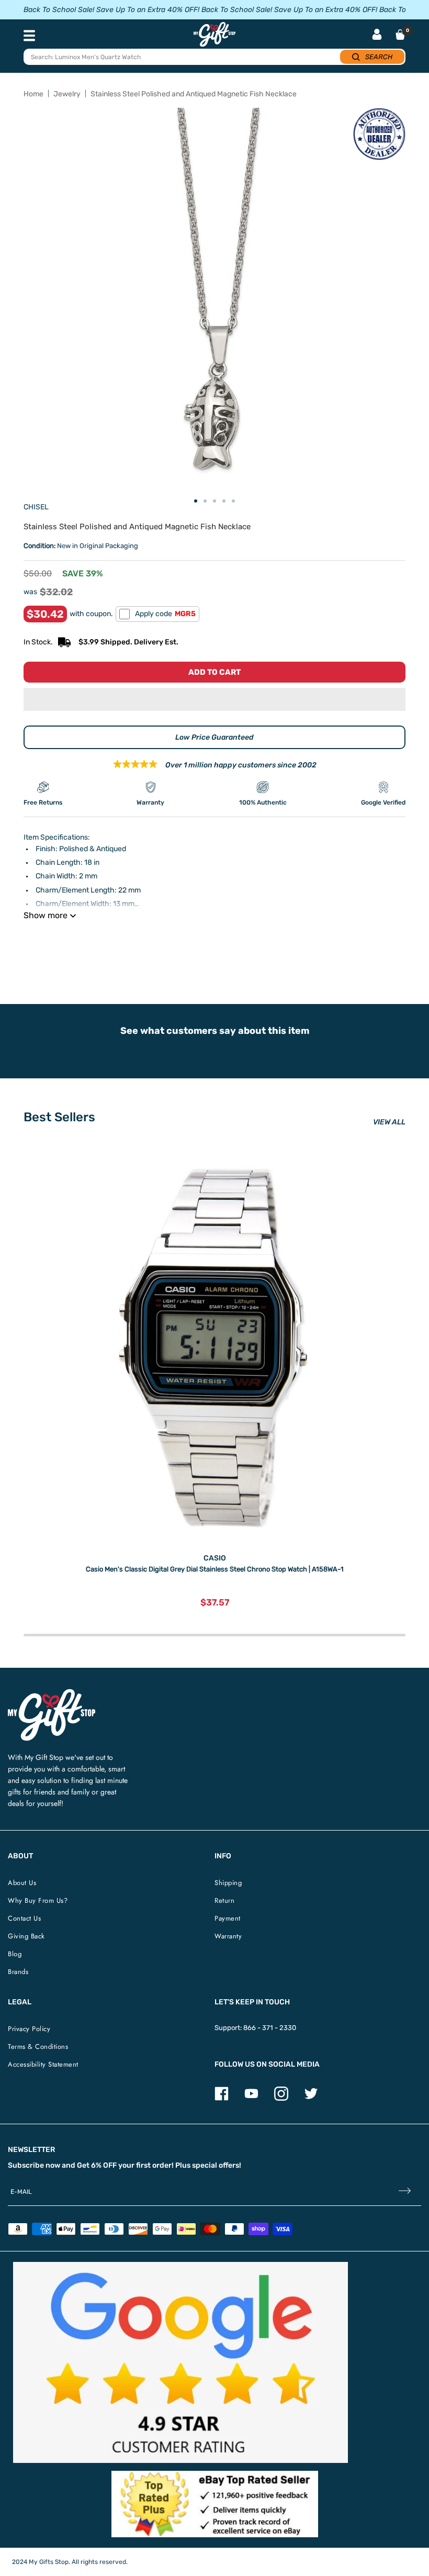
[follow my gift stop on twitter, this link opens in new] (311, 2098)
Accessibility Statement (43, 2064)
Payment (228, 1918)
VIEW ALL (389, 1122)
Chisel (36, 507)
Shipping (228, 1883)
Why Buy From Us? (38, 1900)
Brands (18, 1972)
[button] (214, 699)
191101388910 (172, 942)
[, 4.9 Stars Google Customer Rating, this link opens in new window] (180, 2362)
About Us (22, 1883)
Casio (215, 1558)
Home (33, 94)
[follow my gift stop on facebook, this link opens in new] (222, 2098)
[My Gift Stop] (52, 1693)
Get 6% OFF (97, 2165)
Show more (46, 915)
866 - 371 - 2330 (270, 2028)
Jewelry (67, 94)
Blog (15, 1954)
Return (224, 1900)
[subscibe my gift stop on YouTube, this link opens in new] (251, 2098)
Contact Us (24, 1918)
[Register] (405, 2192)
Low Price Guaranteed (214, 737)
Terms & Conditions (38, 2047)
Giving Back (26, 1936)
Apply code (165, 614)
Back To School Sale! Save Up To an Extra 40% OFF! (111, 10)
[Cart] (400, 35)
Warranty (228, 1936)
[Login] (377, 35)
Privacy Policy (29, 2029)
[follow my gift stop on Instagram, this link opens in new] (281, 2098)
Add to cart (214, 672)
